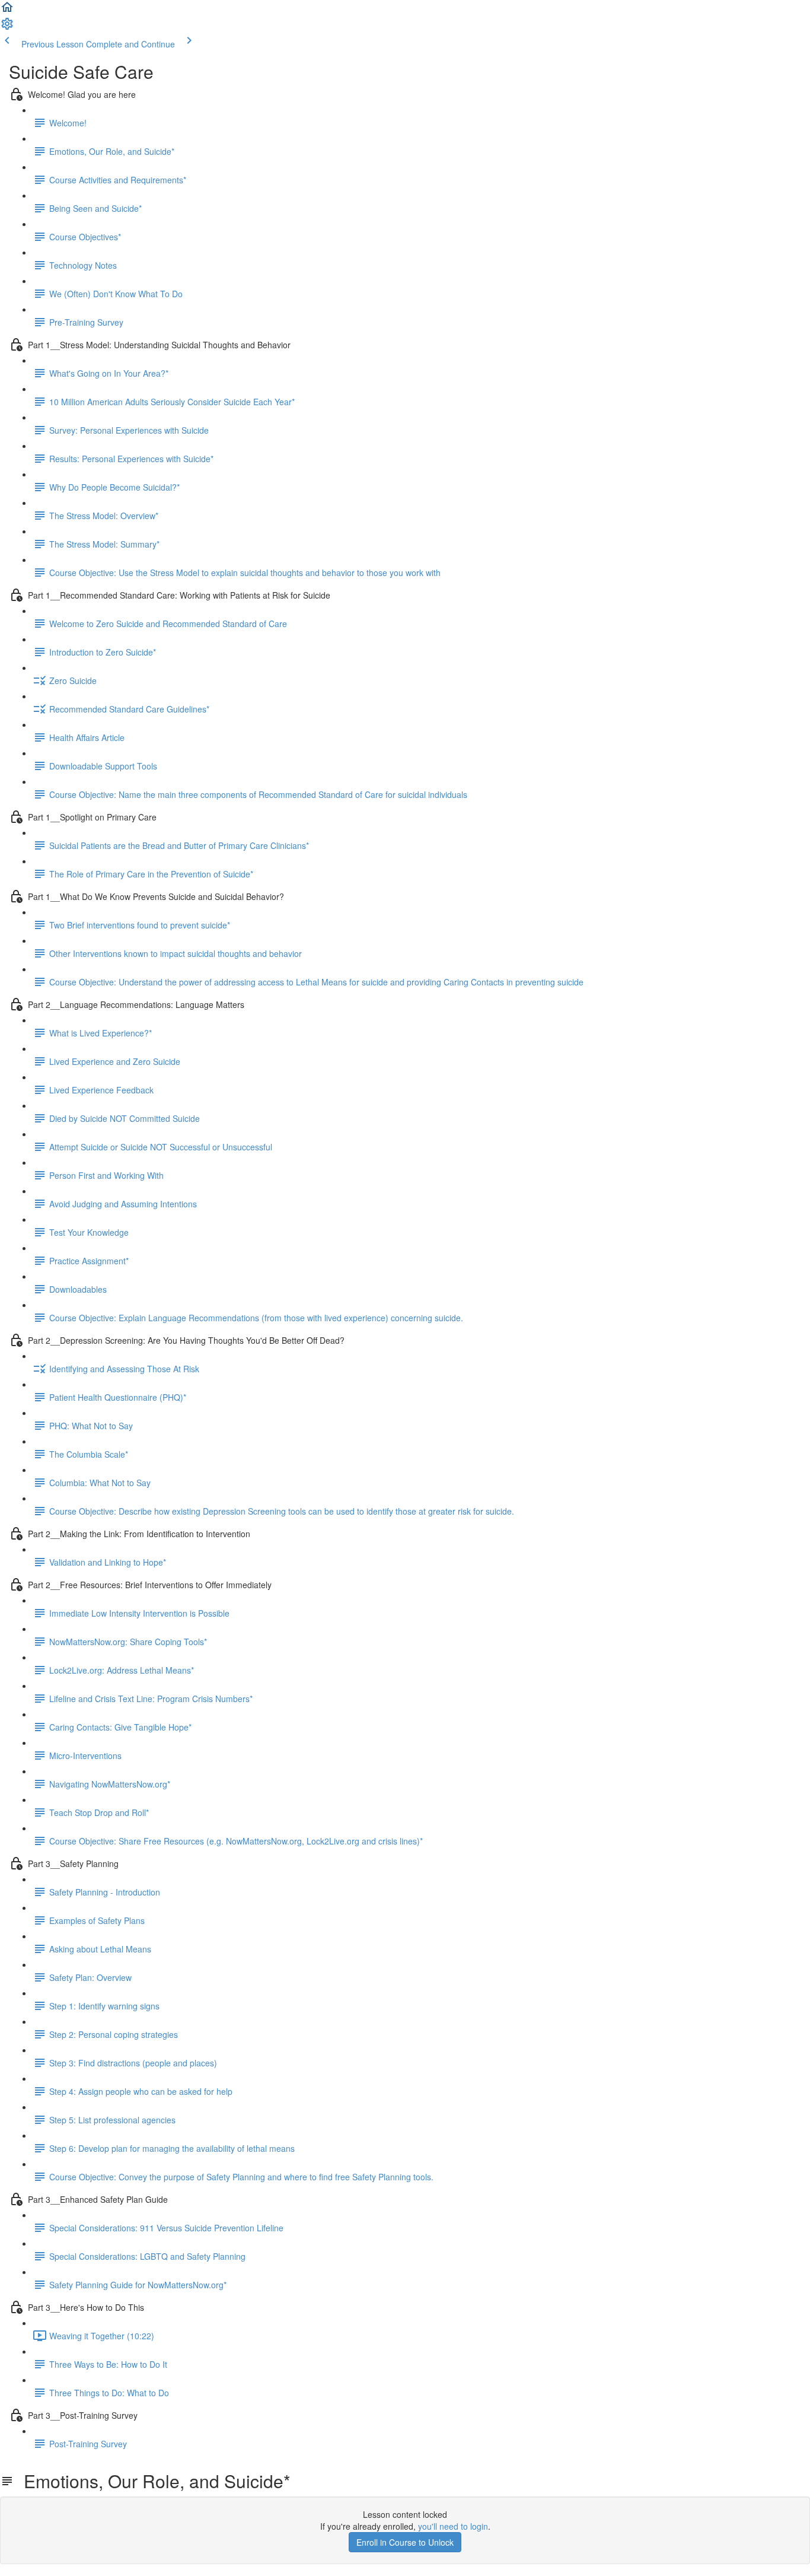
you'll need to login (453, 2526)
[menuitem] (7, 27)
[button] (7, 11)
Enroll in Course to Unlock (405, 2542)
